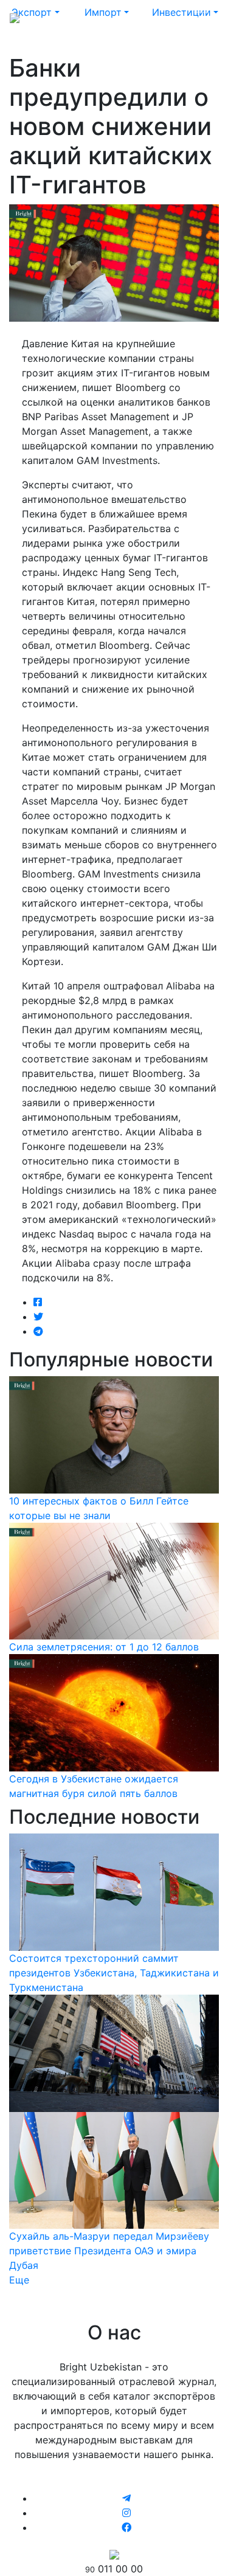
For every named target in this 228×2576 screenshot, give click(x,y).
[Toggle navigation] (201, 17)
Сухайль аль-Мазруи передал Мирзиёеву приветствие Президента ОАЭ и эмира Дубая (109, 2251)
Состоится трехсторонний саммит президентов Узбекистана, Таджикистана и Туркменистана (114, 1973)
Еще (19, 2280)
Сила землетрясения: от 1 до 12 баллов (104, 1647)
